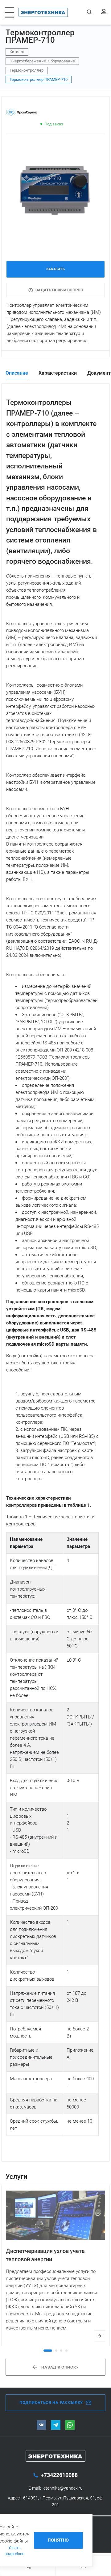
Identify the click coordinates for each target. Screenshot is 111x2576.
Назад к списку (60, 2367)
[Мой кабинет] (104, 12)
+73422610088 (59, 2475)
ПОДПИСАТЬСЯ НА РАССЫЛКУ (51, 2402)
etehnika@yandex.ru (63, 2488)
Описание (17, 373)
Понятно (58, 2540)
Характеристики (58, 373)
